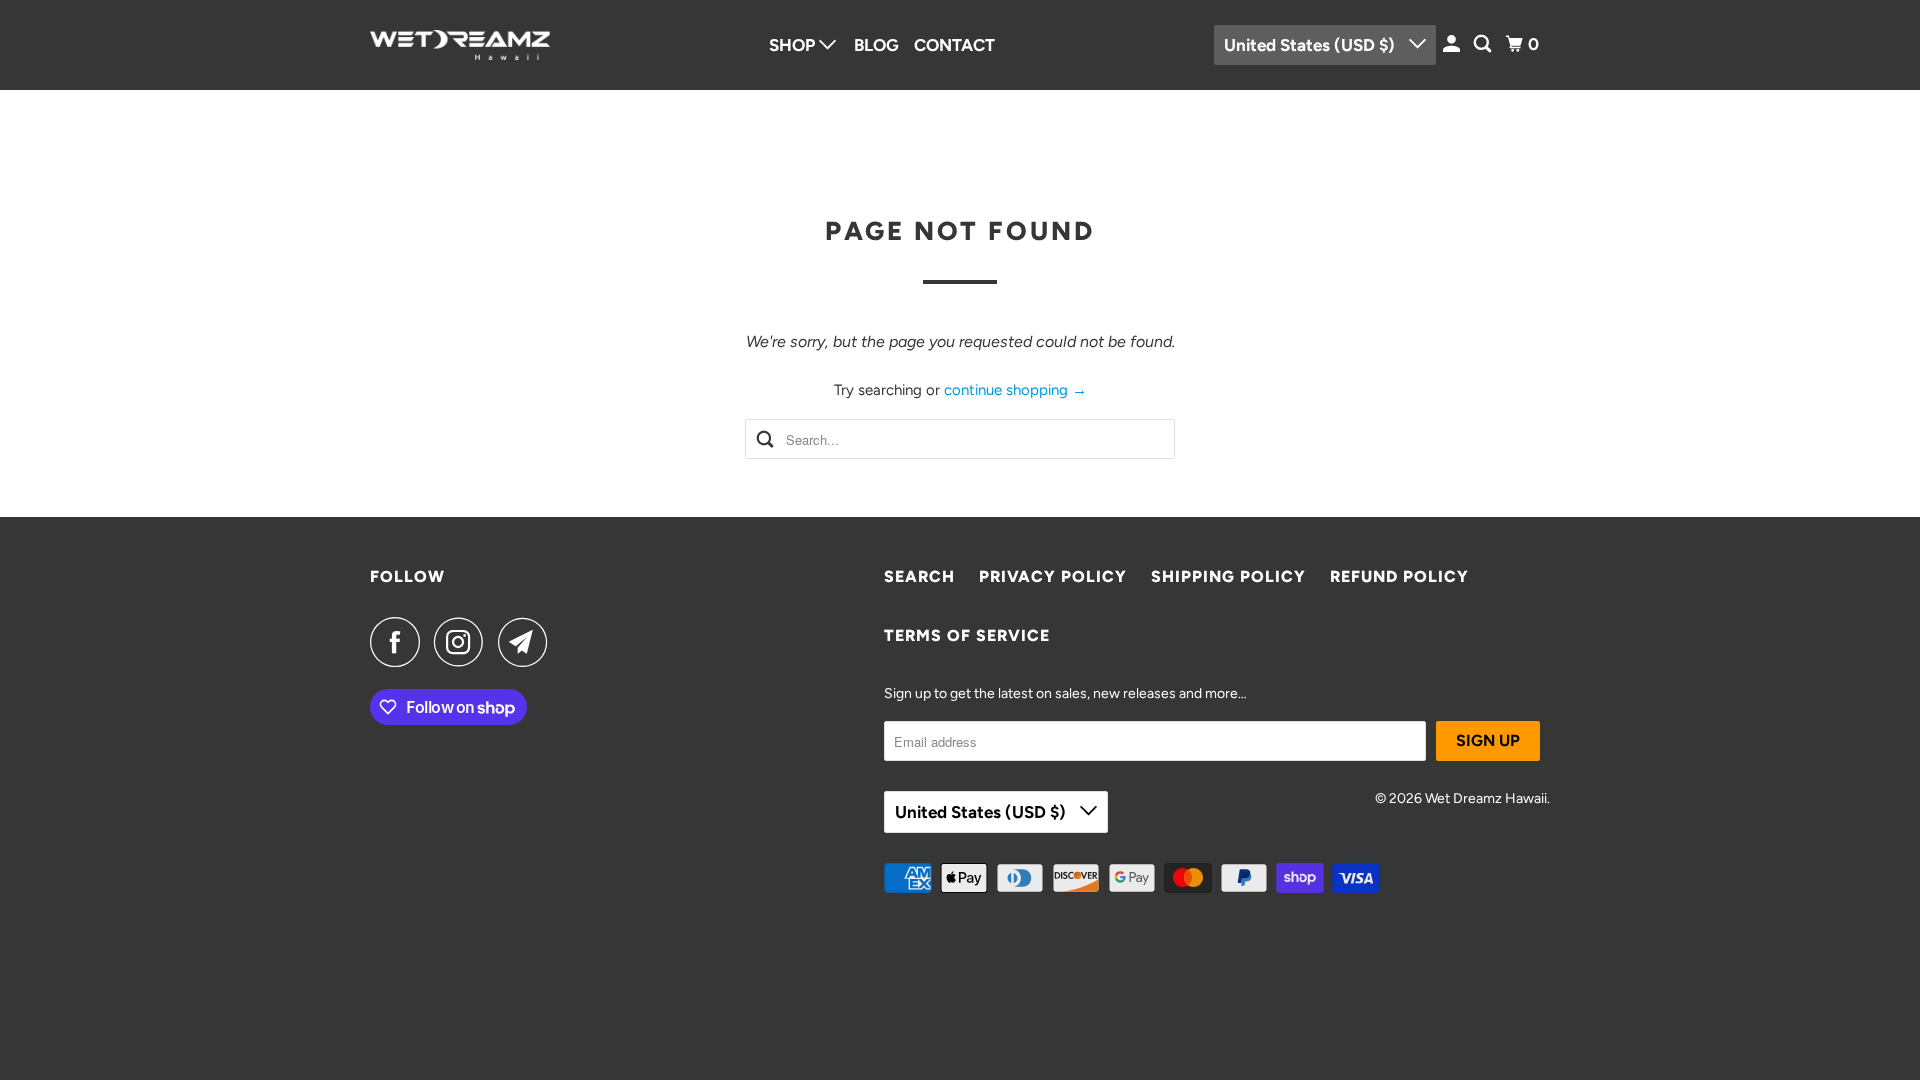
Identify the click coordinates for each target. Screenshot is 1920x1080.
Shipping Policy (1228, 576)
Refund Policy (1399, 576)
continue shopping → (1015, 390)
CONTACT (954, 45)
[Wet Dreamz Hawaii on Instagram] (464, 642)
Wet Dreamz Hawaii (1486, 798)
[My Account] (1453, 44)
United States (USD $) (1311, 45)
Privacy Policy (1053, 576)
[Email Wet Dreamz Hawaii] (528, 642)
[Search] (1484, 44)
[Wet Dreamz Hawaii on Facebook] (400, 642)
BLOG (876, 45)
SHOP (794, 45)
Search (919, 576)
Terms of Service (967, 635)
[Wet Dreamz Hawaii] (460, 45)
